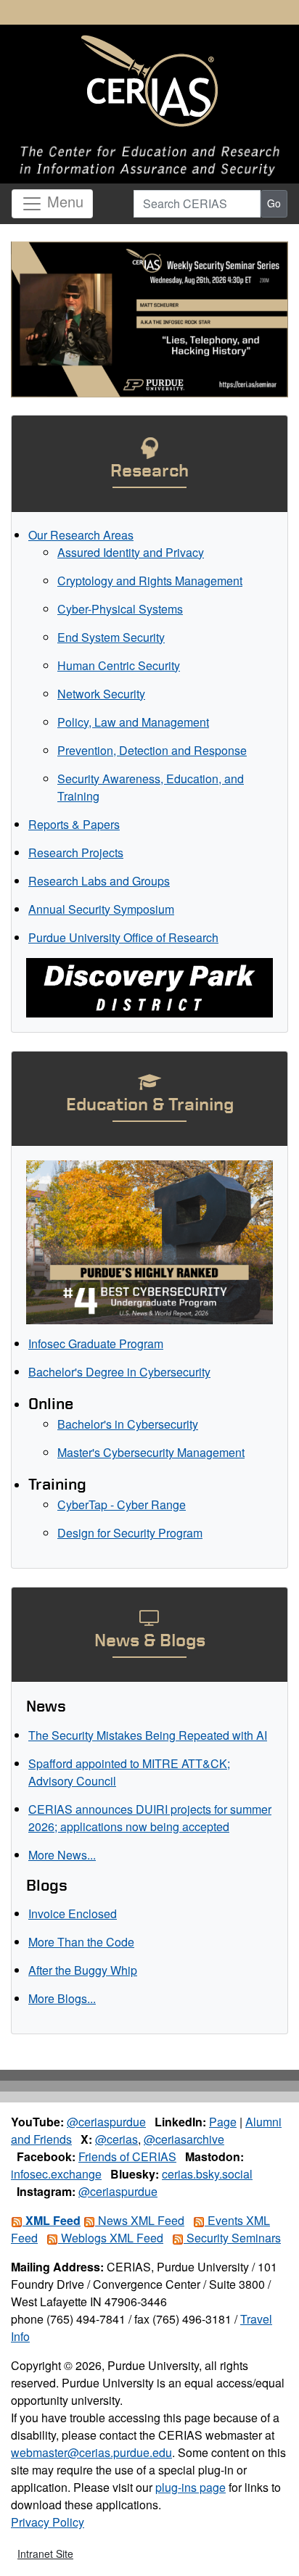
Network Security (101, 694)
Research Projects (76, 853)
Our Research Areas (81, 535)
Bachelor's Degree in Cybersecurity (119, 1372)
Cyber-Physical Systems (120, 609)
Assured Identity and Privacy (131, 552)
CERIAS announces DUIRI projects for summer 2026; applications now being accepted (150, 1818)
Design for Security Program (130, 1533)
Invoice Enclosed (73, 1914)
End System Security (111, 637)
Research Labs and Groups (99, 881)
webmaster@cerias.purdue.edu (91, 2452)
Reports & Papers (74, 824)
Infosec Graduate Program (96, 1343)
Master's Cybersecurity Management (151, 1452)
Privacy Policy (48, 2522)
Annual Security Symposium (101, 909)
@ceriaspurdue (106, 2122)
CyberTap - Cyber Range (122, 1504)
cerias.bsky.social (207, 2174)
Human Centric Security (119, 665)
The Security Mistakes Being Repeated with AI (148, 1735)
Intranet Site (45, 2554)
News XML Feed (140, 2220)
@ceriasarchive (184, 2139)
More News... (62, 1855)
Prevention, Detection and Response (152, 750)
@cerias (116, 2139)
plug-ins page (191, 2487)
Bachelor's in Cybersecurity (128, 1424)
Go (274, 203)
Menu (63, 201)
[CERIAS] (149, 82)
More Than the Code (81, 1942)
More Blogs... (62, 1998)
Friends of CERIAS (127, 2156)
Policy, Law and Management (133, 722)
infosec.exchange (56, 2174)
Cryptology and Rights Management (150, 581)
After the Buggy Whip (83, 1970)
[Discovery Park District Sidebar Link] (149, 986)
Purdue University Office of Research (123, 937)
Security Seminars (232, 2238)
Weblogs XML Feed (111, 2238)
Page (223, 2122)
